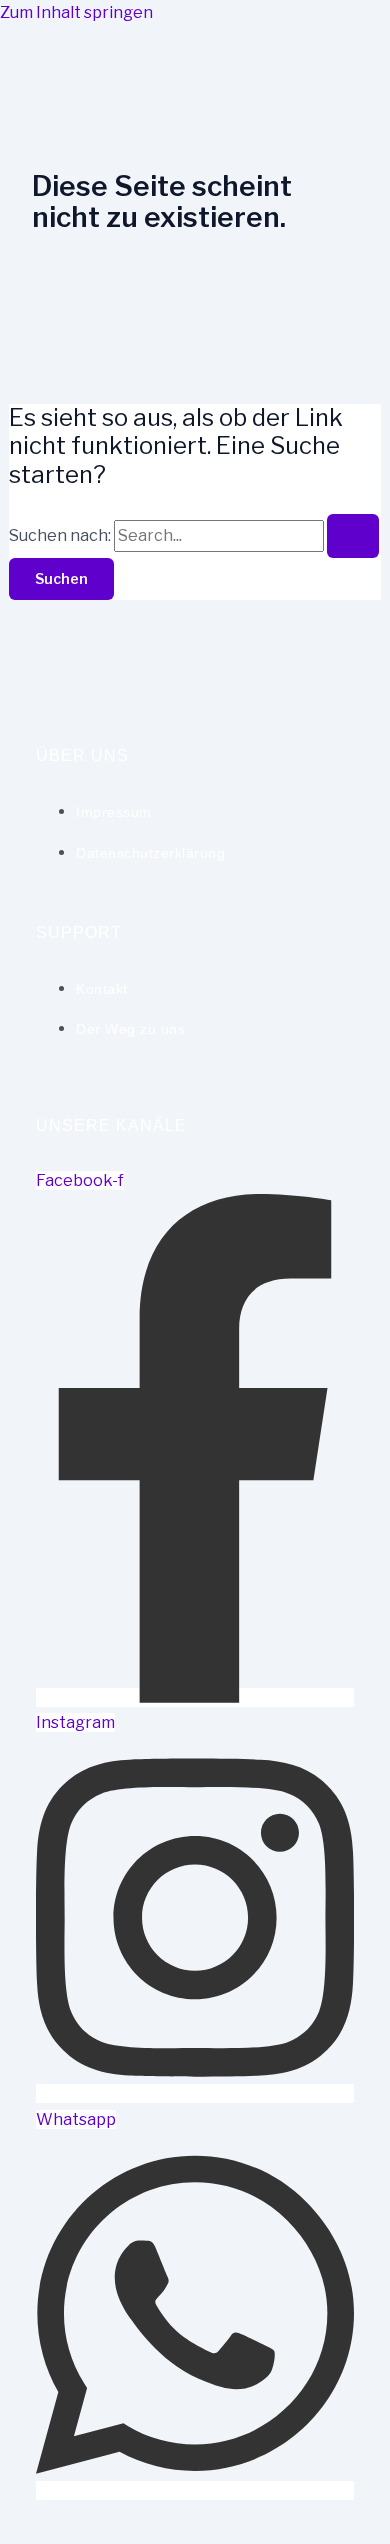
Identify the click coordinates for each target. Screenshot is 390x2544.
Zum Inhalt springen (76, 12)
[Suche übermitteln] (353, 536)
